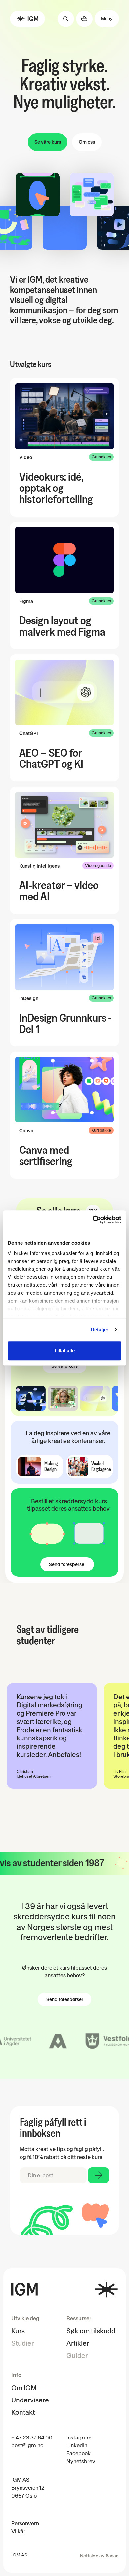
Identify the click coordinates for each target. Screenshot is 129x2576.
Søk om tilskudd (91, 2331)
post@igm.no (27, 2445)
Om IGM (24, 2388)
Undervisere (30, 2400)
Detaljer (100, 1329)
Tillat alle (64, 1351)
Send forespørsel (67, 1564)
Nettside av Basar (99, 2556)
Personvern (25, 2523)
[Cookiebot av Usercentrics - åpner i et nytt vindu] (93, 1220)
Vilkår (18, 2531)
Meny (107, 19)
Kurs (18, 2331)
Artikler (78, 2343)
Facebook (79, 2453)
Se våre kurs (48, 142)
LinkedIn (77, 2445)
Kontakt (23, 2412)
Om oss (87, 142)
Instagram (79, 2438)
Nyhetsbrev (81, 2461)
